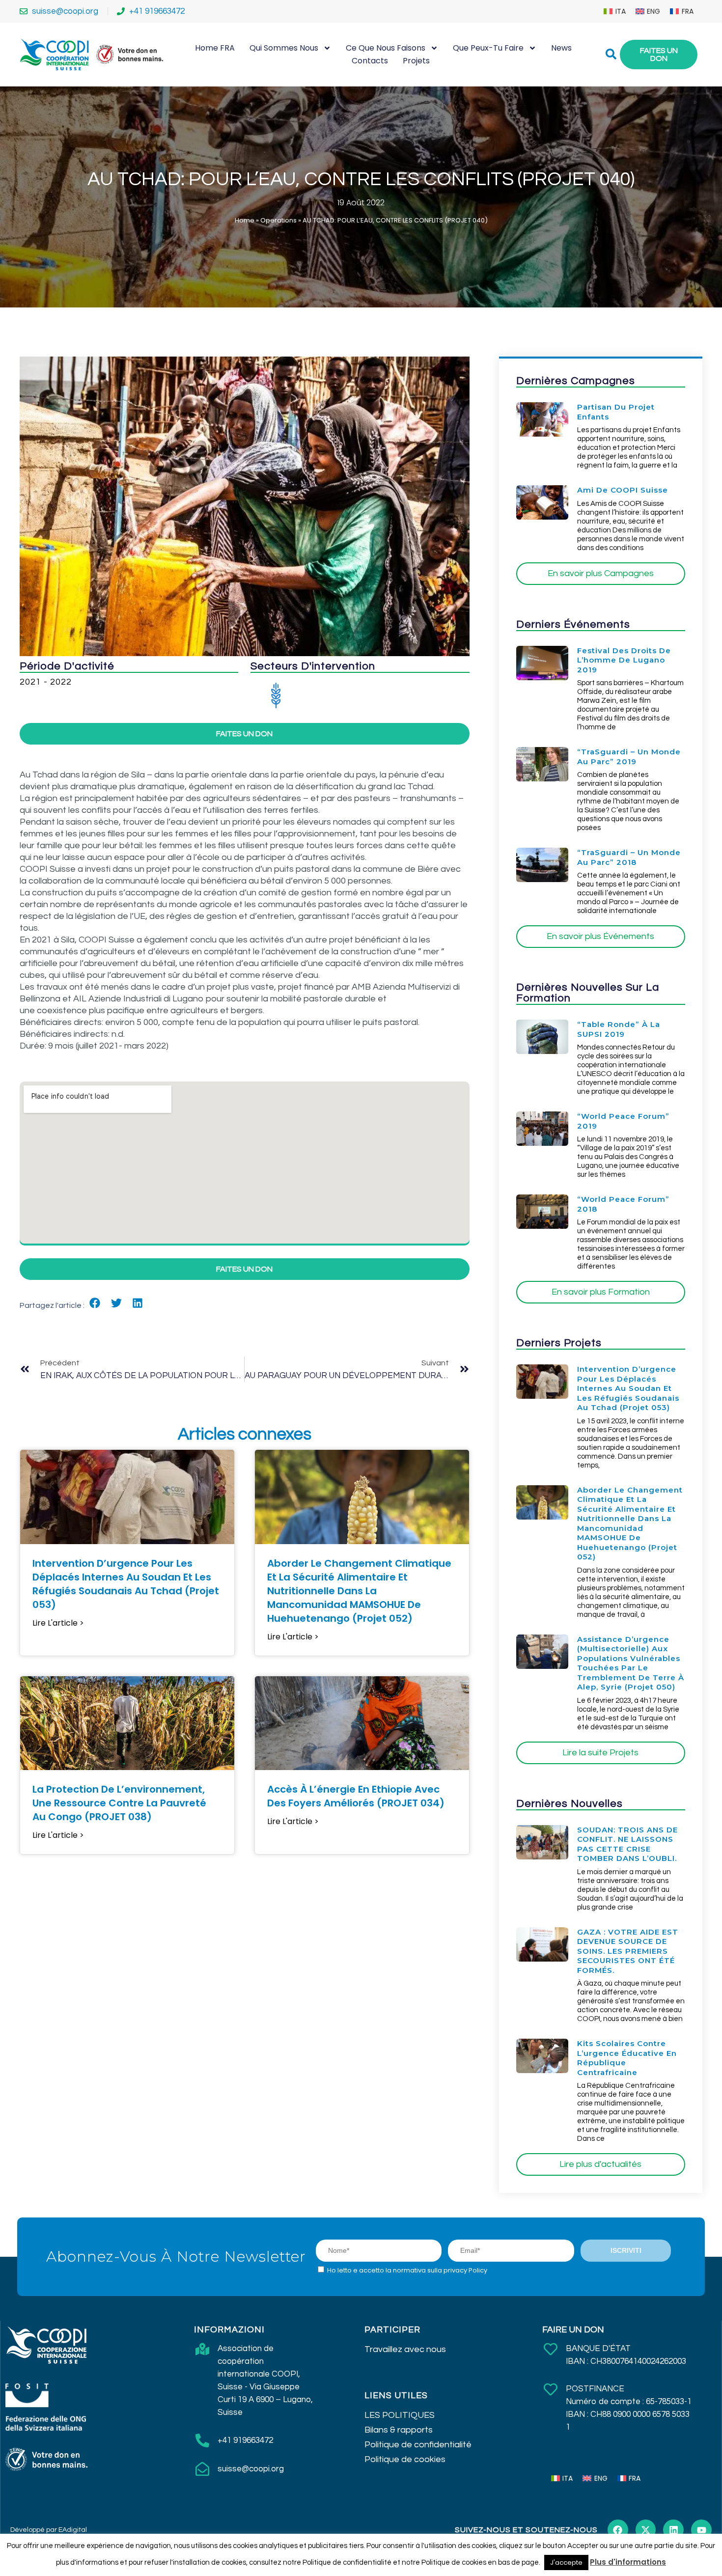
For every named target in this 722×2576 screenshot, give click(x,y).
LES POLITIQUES (400, 2415)
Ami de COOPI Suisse (623, 490)
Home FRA (215, 48)
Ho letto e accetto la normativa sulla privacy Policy (407, 2270)
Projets (416, 61)
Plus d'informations (628, 2562)
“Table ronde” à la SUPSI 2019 (619, 1029)
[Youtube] (701, 2530)
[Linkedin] (673, 2530)
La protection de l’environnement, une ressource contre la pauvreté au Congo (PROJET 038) (119, 1803)
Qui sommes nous (284, 48)
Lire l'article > (58, 1623)
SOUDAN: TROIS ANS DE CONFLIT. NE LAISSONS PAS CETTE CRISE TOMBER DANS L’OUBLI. (627, 1844)
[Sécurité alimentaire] (276, 695)
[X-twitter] (646, 2530)
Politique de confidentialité (418, 2445)
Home (245, 220)
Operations (278, 220)
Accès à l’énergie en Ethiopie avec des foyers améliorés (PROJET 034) (356, 1796)
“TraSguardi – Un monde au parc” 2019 (629, 757)
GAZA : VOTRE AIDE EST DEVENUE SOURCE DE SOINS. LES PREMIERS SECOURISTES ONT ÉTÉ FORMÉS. (628, 1951)
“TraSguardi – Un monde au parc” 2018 (629, 857)
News (561, 48)
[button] (95, 1303)
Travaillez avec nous (405, 2349)
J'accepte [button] (566, 2562)
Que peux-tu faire (488, 48)
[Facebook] (618, 2530)
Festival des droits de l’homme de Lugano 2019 (624, 660)
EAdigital (73, 2530)
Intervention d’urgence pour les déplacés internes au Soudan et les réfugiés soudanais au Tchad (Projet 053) (126, 1584)
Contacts (370, 61)
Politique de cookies (405, 2459)
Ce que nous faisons (386, 48)
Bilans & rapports (399, 2430)
